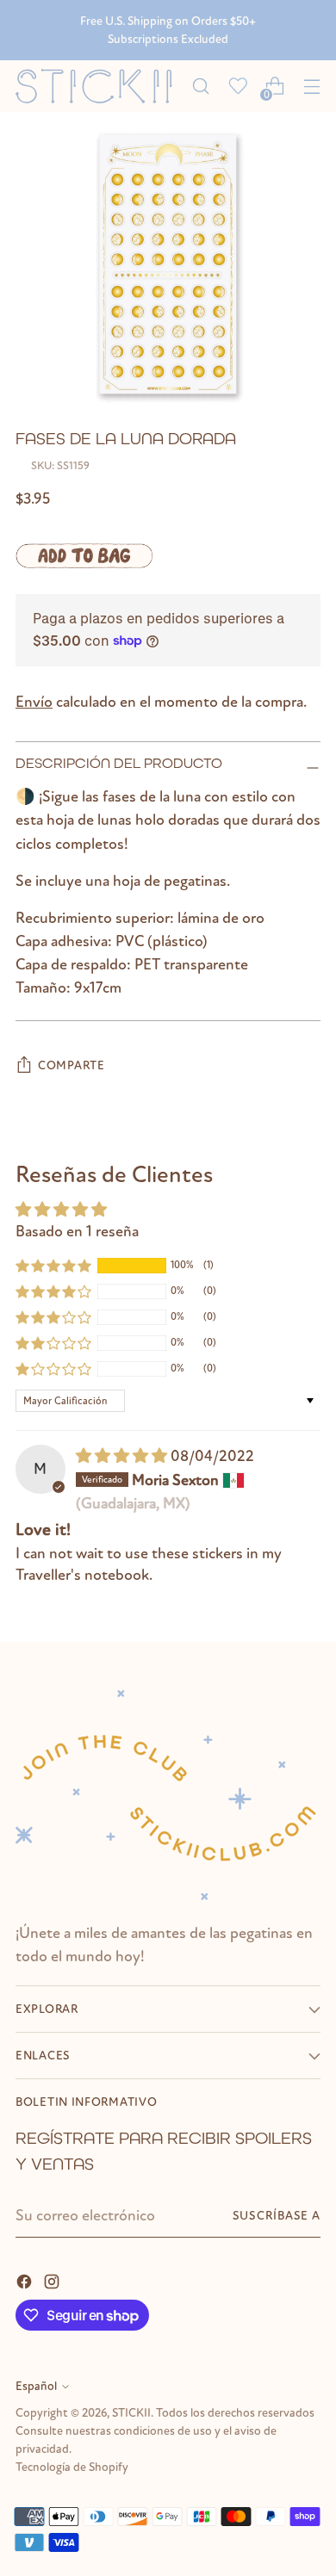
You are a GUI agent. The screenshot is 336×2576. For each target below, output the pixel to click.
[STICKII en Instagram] (53, 2280)
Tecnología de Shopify (72, 2467)
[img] (123, 1456)
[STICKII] (99, 87)
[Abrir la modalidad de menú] (311, 87)
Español (36, 2386)
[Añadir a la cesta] (84, 555)
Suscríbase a (277, 2216)
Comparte (72, 1065)
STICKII (131, 2413)
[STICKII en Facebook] (26, 2280)
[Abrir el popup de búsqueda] (200, 87)
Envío (34, 702)
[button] (53, 1266)
